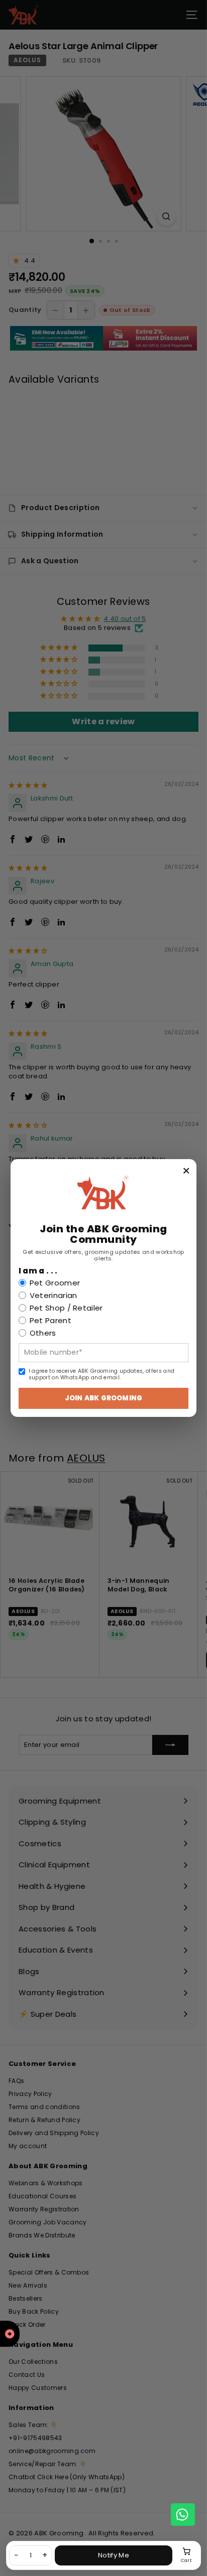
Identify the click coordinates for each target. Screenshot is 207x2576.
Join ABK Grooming (103, 1398)
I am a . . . (38, 1271)
